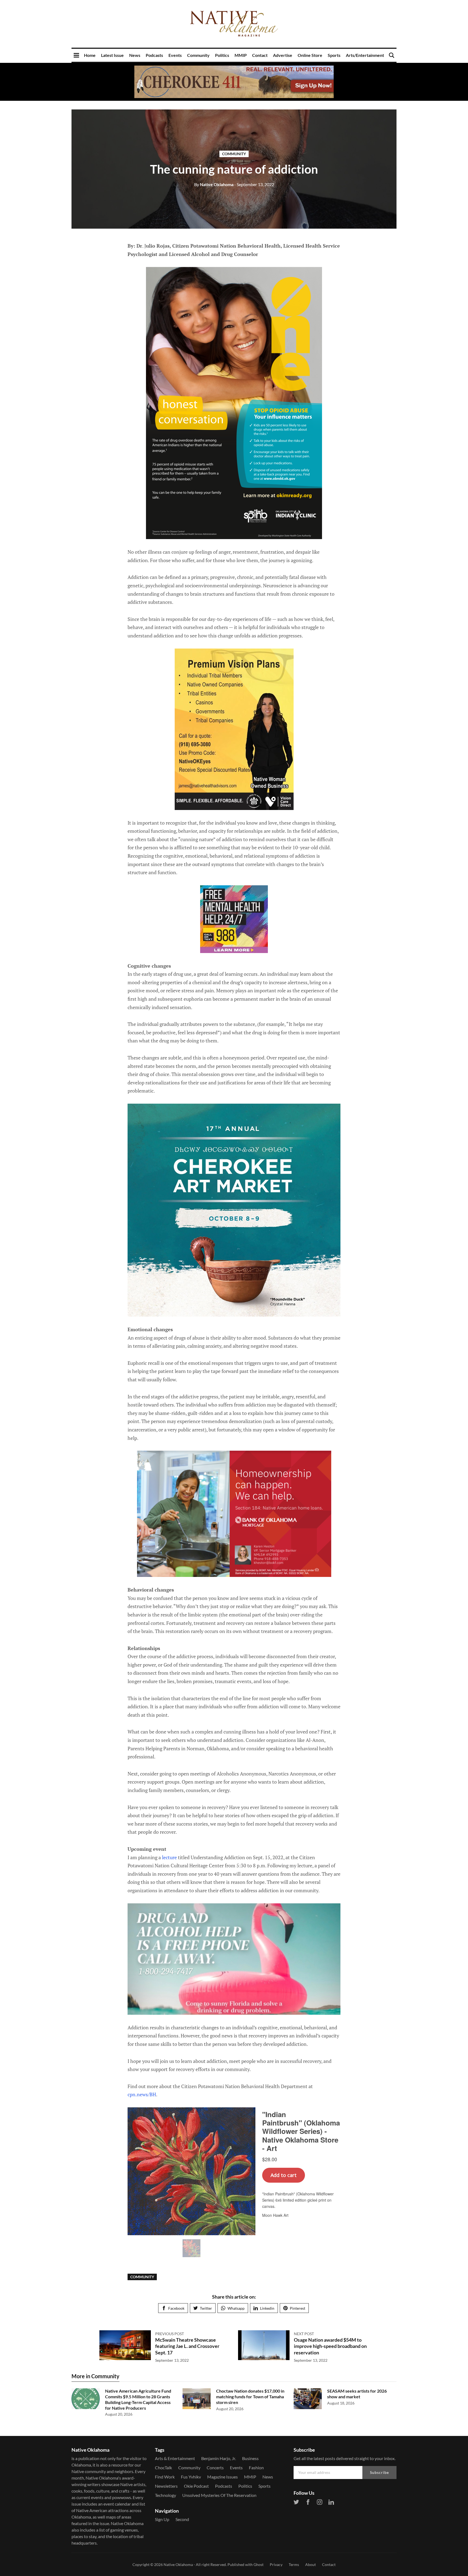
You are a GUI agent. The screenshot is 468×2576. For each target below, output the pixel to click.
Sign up (162, 2519)
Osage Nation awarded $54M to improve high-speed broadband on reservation (330, 2346)
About (311, 2564)
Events (175, 55)
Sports (334, 55)
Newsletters (166, 2486)
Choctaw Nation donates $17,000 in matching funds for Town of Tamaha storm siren (250, 2397)
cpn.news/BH (142, 2094)
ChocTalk (163, 2468)
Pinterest (298, 2308)
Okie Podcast (196, 2486)
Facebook (176, 2308)
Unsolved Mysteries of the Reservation (219, 2495)
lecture (169, 1857)
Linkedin (267, 2308)
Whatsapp (236, 2308)
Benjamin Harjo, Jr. (219, 2458)
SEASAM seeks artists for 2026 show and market (357, 2394)
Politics (222, 55)
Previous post (170, 2334)
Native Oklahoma (214, 184)
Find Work (165, 2477)
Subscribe (379, 2472)
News (135, 55)
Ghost (259, 2564)
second (182, 2519)
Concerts (215, 2468)
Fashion (256, 2468)
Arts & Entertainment (175, 2458)
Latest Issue (112, 55)
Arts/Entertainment (365, 55)
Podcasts (154, 55)
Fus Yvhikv (191, 2477)
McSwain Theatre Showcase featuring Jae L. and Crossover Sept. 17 (187, 2346)
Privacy (276, 2564)
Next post (304, 2334)
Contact (260, 55)
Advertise (283, 55)
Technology (165, 2495)
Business (250, 2458)
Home (90, 55)
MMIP (241, 55)
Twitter (206, 2308)
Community (198, 55)
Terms (294, 2564)
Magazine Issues (222, 2477)
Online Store (310, 55)
